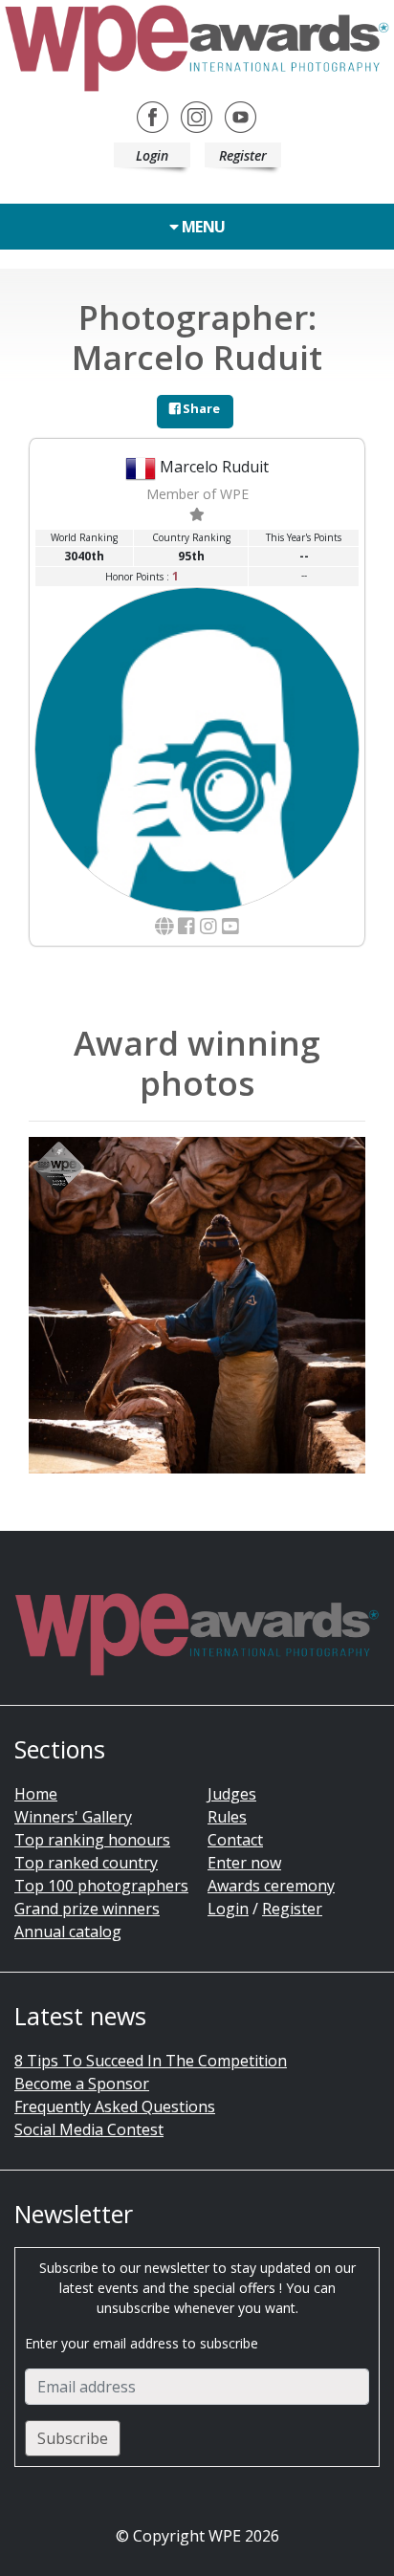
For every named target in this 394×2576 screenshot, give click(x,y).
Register (243, 155)
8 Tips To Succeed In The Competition (151, 2061)
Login (152, 155)
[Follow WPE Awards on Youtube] (241, 116)
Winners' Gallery (73, 1817)
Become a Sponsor (82, 2084)
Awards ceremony (271, 1886)
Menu (202, 227)
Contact (235, 1840)
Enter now (244, 1863)
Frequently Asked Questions (115, 2107)
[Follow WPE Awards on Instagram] (197, 116)
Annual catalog (68, 1932)
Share (200, 408)
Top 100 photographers (101, 1886)
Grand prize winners (87, 1909)
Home (36, 1794)
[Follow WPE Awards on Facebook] (153, 116)
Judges (232, 1794)
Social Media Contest (89, 2129)
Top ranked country (86, 1863)
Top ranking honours (92, 1840)
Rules (227, 1817)
